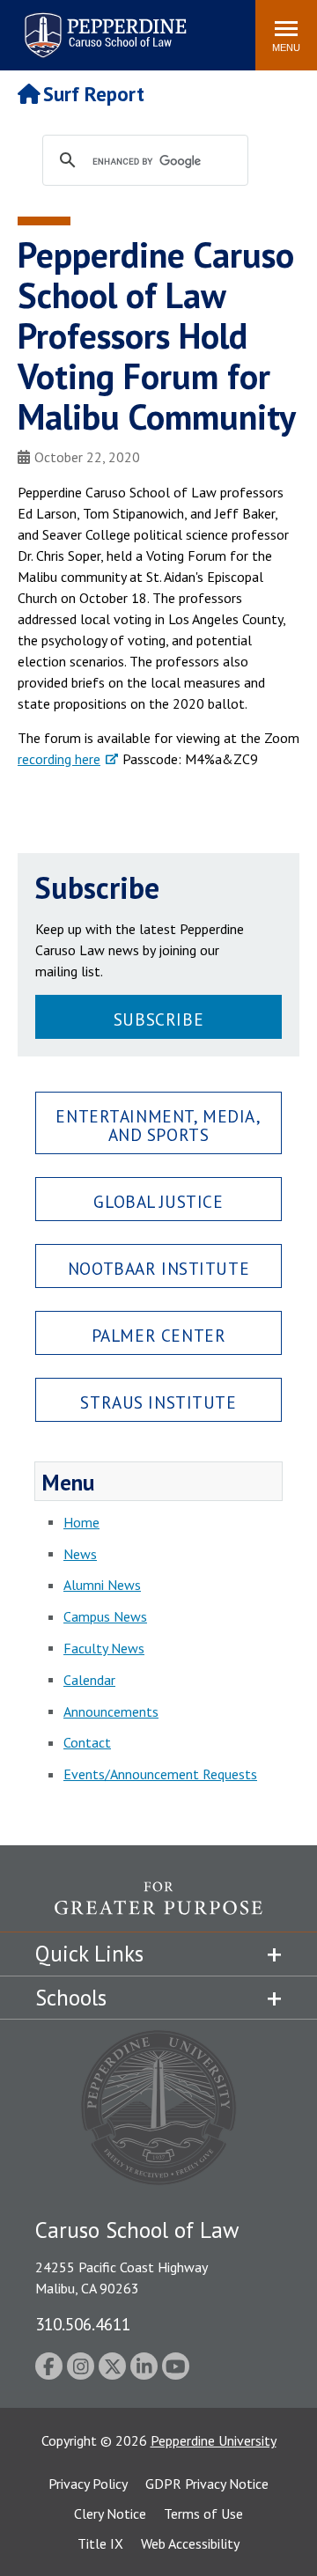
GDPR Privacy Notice (207, 2484)
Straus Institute (158, 1402)
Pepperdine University (214, 2440)
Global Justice (158, 1201)
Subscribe (158, 1019)
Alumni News (102, 1585)
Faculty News (104, 1648)
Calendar (89, 1680)
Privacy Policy (88, 2484)
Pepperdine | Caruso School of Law (103, 24)
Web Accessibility (190, 2543)
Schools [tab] (71, 1998)
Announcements (111, 1711)
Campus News (105, 1616)
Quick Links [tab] (89, 1954)
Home (81, 1522)
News (80, 1554)
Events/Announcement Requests (160, 1774)
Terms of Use (203, 2513)
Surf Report (94, 94)
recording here (59, 759)
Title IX (100, 2543)
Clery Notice (110, 2513)
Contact (87, 1742)
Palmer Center (159, 1335)
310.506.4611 (83, 2324)
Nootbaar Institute (158, 1268)
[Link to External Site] (158, 1906)
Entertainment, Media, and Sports (158, 1125)
